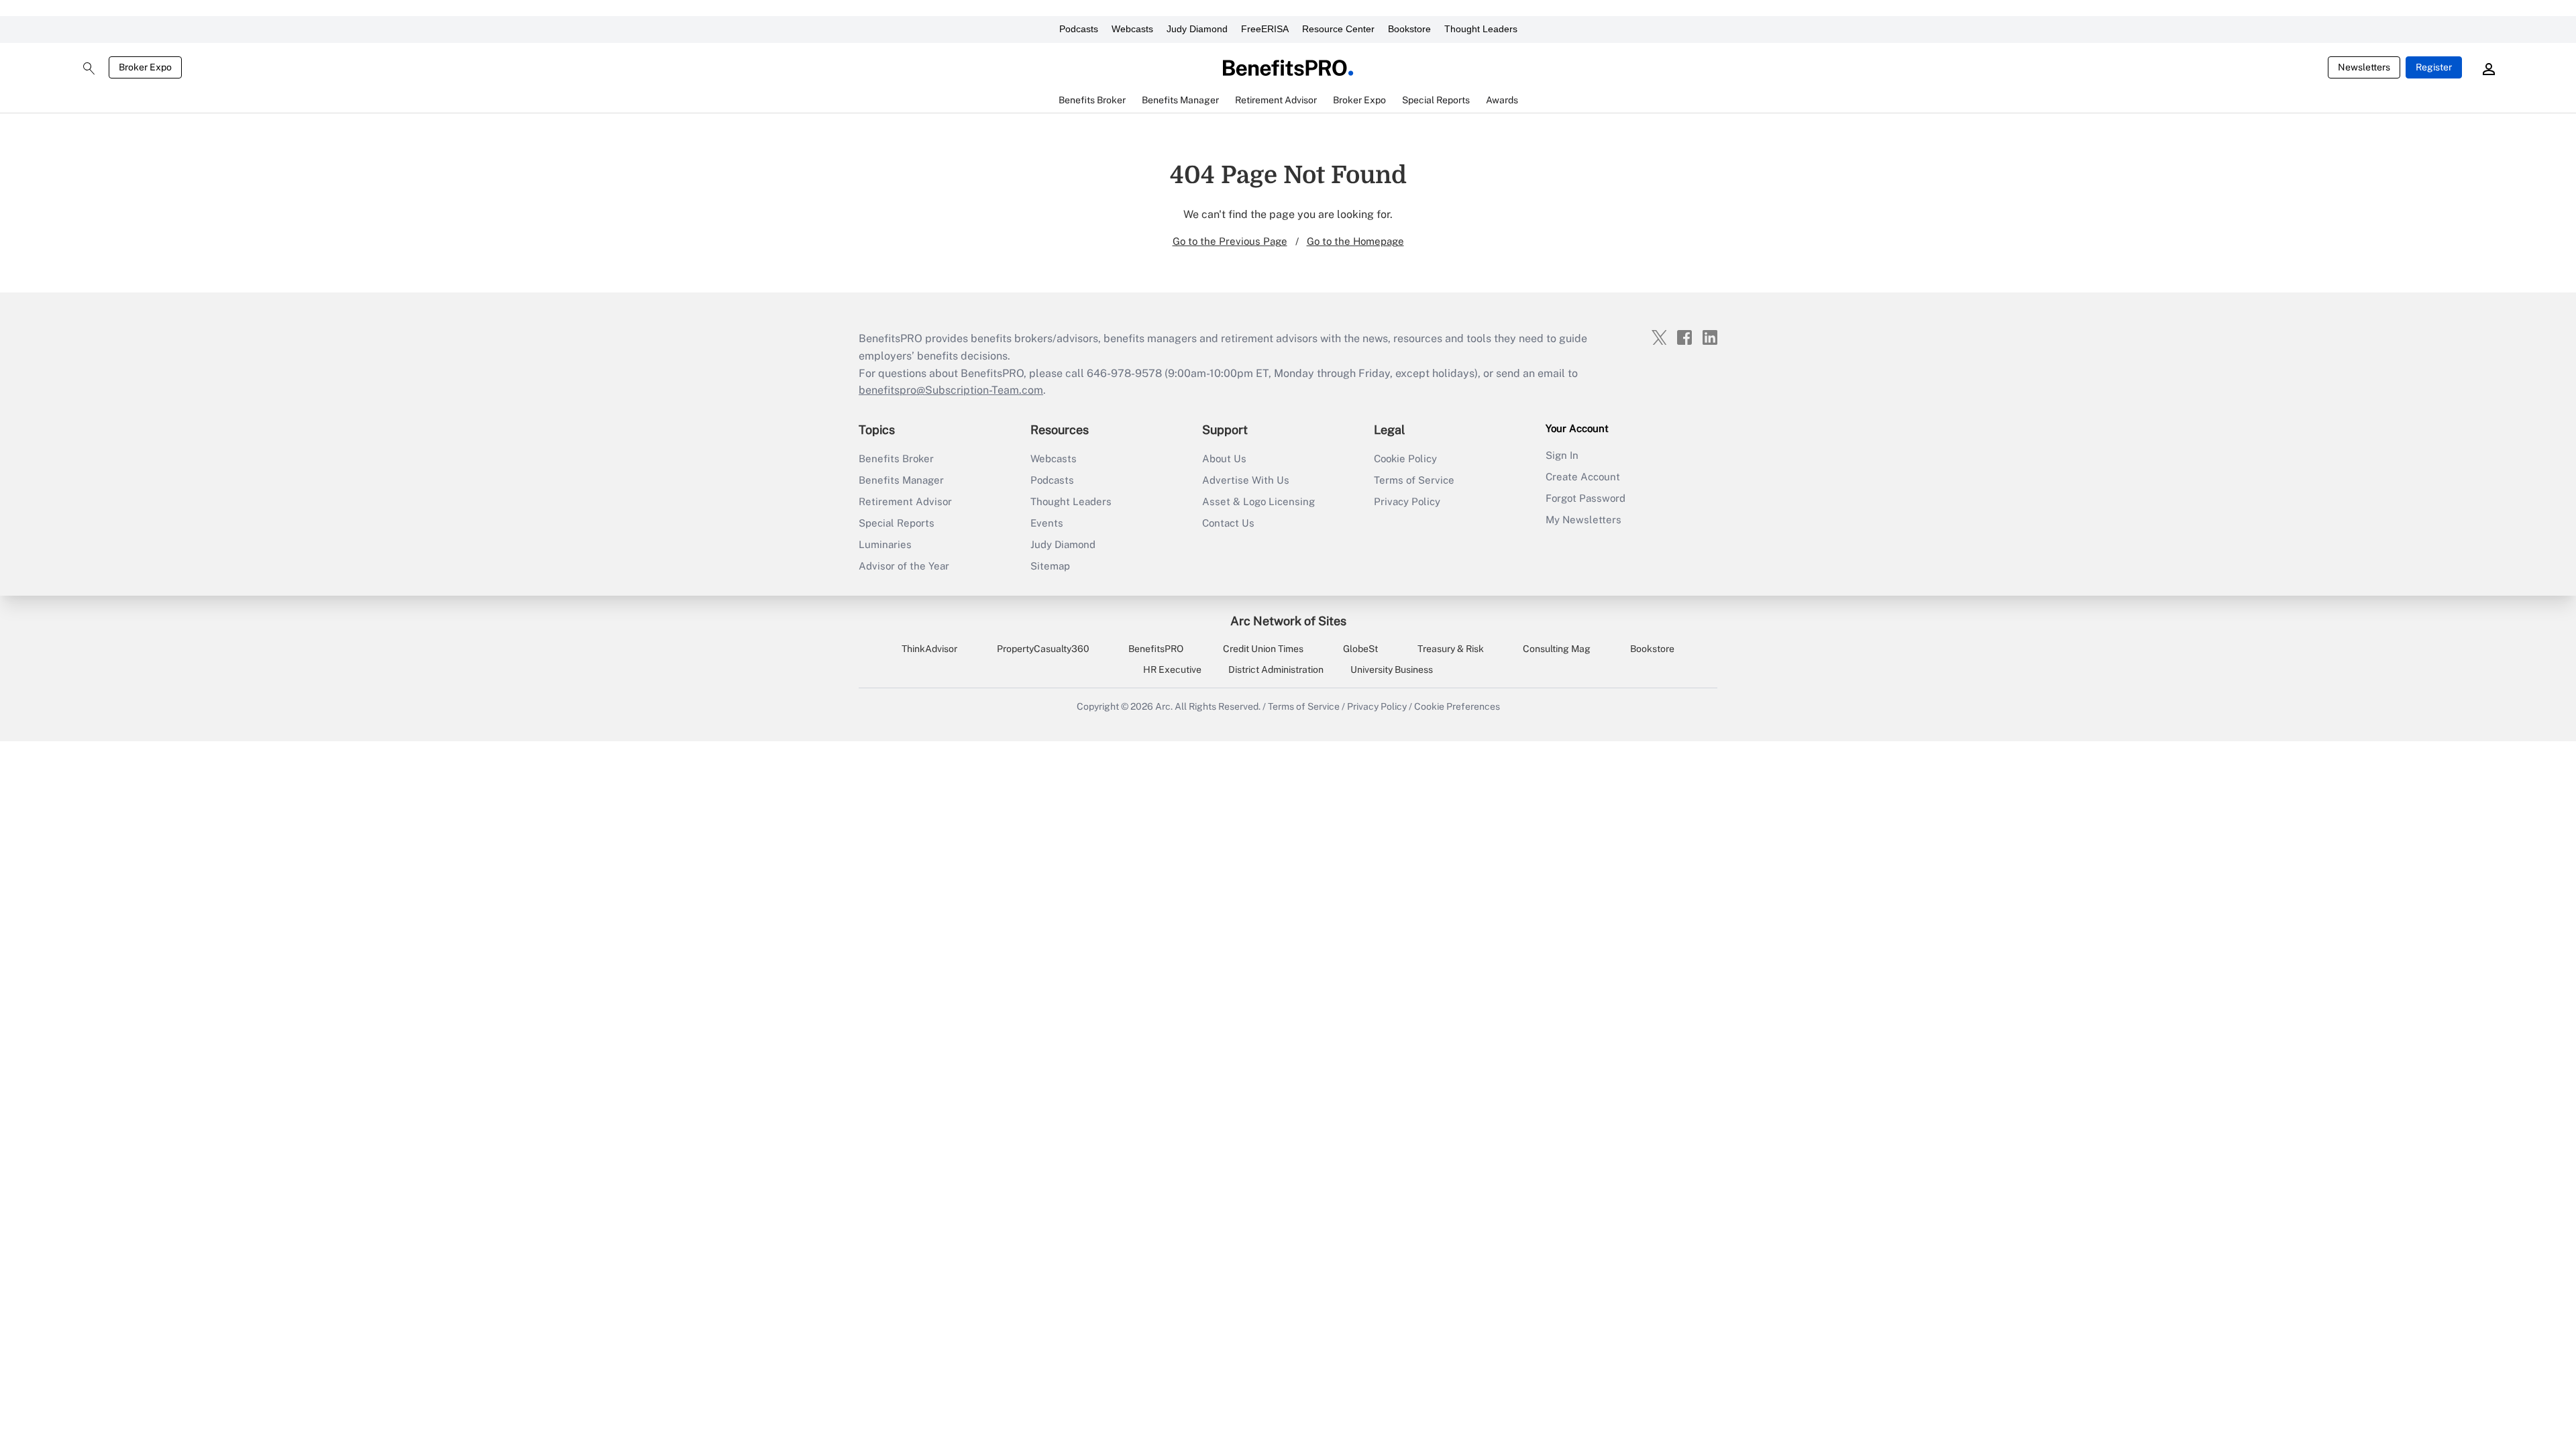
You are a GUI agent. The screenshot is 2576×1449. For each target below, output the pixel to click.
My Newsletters (1584, 520)
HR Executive (1172, 669)
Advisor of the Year (904, 566)
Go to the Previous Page (1230, 241)
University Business (1392, 669)
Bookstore (1409, 29)
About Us (1224, 459)
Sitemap (1050, 566)
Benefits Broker (896, 459)
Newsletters (2364, 67)
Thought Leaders (1481, 29)
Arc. (1164, 706)
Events (1047, 523)
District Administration (1276, 669)
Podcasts (1079, 29)
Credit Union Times (1263, 649)
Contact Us (1228, 523)
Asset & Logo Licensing (1258, 501)
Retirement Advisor (905, 501)
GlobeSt (1360, 649)
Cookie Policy (1405, 459)
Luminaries (885, 544)
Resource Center (1338, 29)
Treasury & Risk (1451, 649)
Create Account (1583, 477)
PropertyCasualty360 (1043, 649)
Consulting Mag (1557, 649)
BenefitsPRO (1156, 649)
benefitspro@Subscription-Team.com (951, 390)
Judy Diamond (1197, 29)
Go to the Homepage (1355, 241)
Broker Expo (145, 67)
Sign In (1562, 455)
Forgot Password (1586, 498)
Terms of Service (1414, 480)
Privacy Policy (1407, 501)
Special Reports (897, 523)
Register (2434, 67)
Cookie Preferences (1457, 706)
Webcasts (1132, 29)
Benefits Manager (901, 480)
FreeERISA (1265, 29)
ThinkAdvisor (929, 649)
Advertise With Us (1246, 480)
